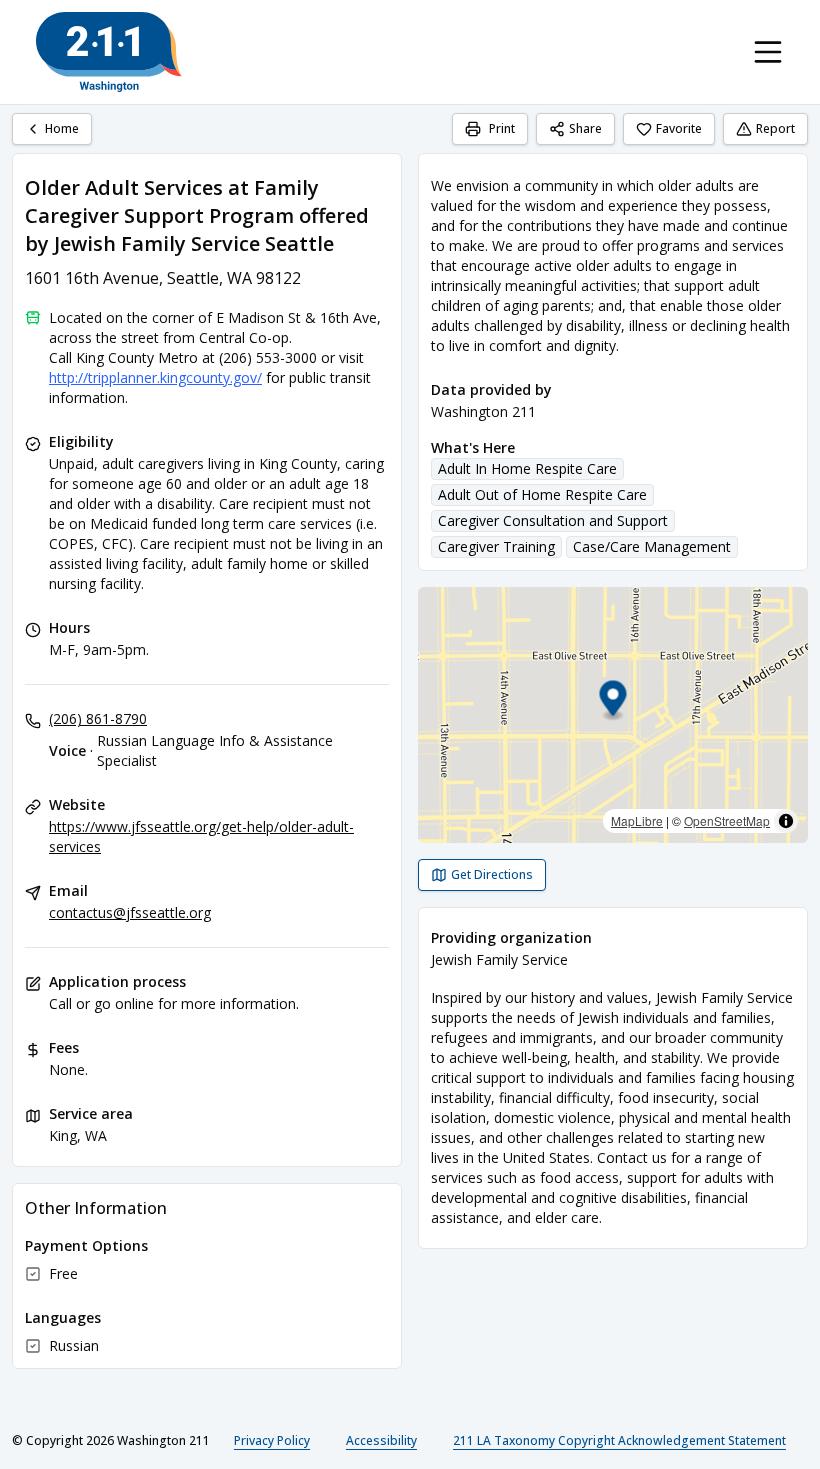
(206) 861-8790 (98, 718)
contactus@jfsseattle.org (130, 912)
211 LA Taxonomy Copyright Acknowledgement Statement (619, 1440)
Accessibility (381, 1440)
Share (585, 128)
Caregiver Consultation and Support (553, 520)
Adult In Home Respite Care (527, 468)
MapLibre (637, 820)
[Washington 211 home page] (109, 52)
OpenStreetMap (727, 820)
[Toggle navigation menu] (768, 52)
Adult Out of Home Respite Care (542, 494)
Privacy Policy (272, 1440)
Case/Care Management (652, 546)
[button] (613, 701)
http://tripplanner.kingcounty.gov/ (155, 377)
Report (775, 128)
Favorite (679, 128)
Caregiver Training (496, 546)
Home (62, 128)
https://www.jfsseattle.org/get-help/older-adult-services (201, 836)
